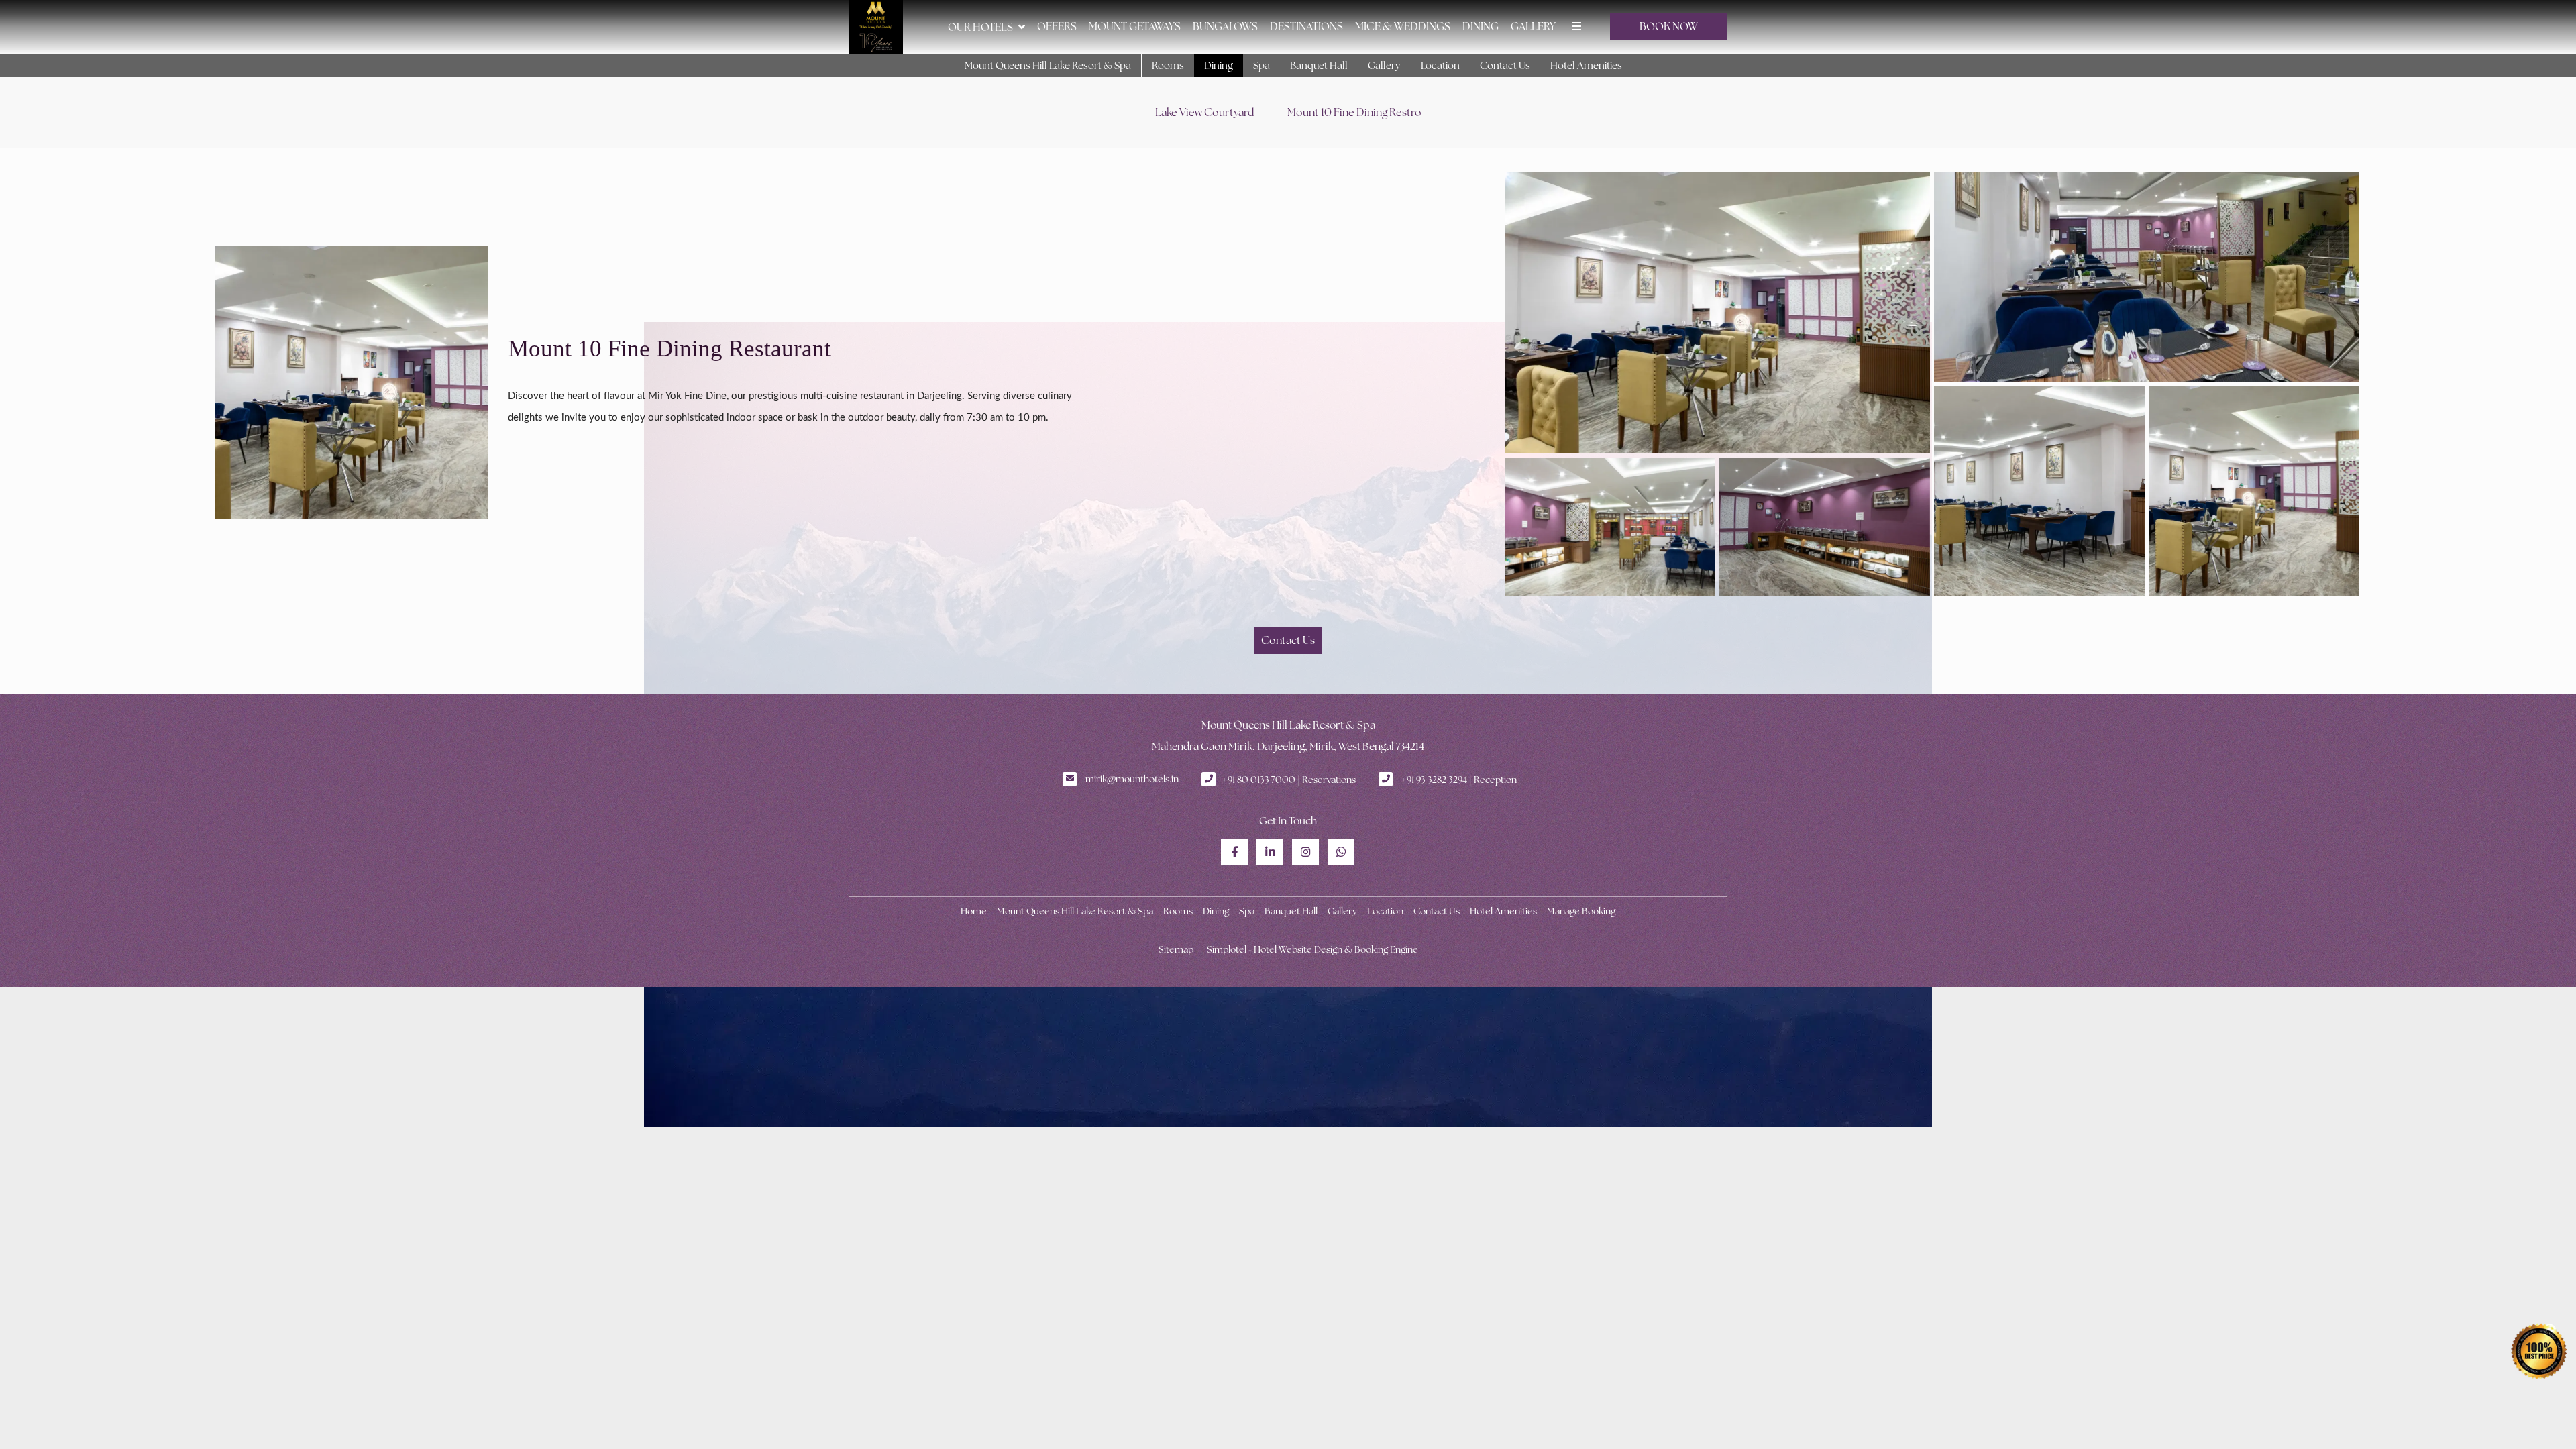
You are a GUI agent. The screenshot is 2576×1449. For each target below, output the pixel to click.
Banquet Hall (1319, 65)
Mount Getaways (1135, 26)
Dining (1481, 26)
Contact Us (1505, 65)
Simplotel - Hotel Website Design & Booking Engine (1312, 949)
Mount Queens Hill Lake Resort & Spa (1048, 65)
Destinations (1306, 26)
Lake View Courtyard (1204, 112)
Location (1440, 65)
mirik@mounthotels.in (1132, 779)
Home (974, 911)
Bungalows (1225, 26)
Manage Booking (1581, 911)
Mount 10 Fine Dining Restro (1354, 112)
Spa (1262, 65)
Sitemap (1176, 949)
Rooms (1168, 65)
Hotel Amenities (1586, 65)
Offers (1057, 26)
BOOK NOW (1669, 26)
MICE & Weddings (1403, 26)
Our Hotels (980, 27)
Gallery (1533, 26)
